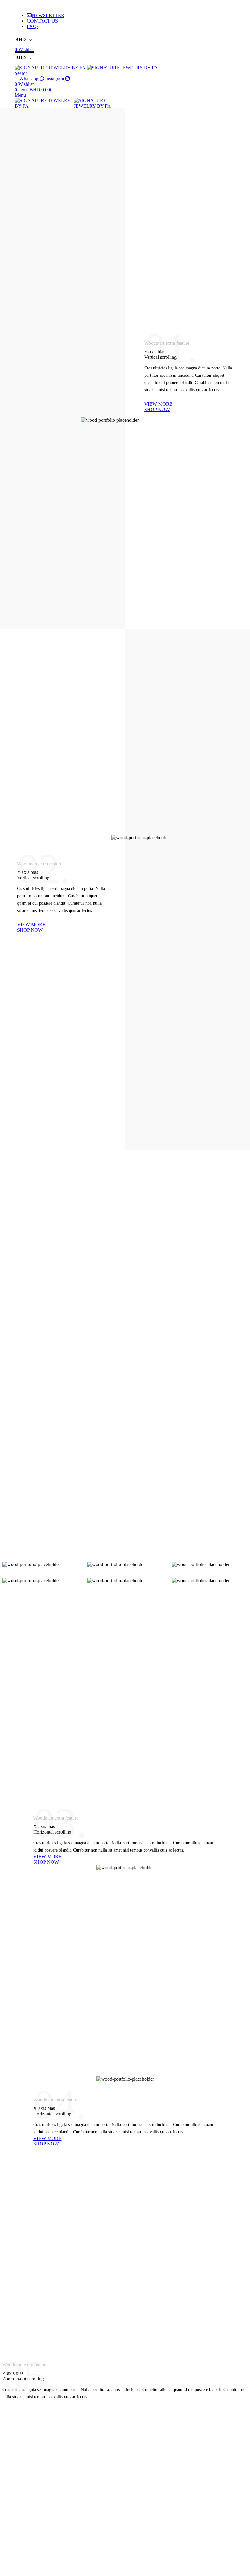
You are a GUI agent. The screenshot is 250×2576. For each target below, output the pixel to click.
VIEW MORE (158, 404)
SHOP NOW (157, 409)
